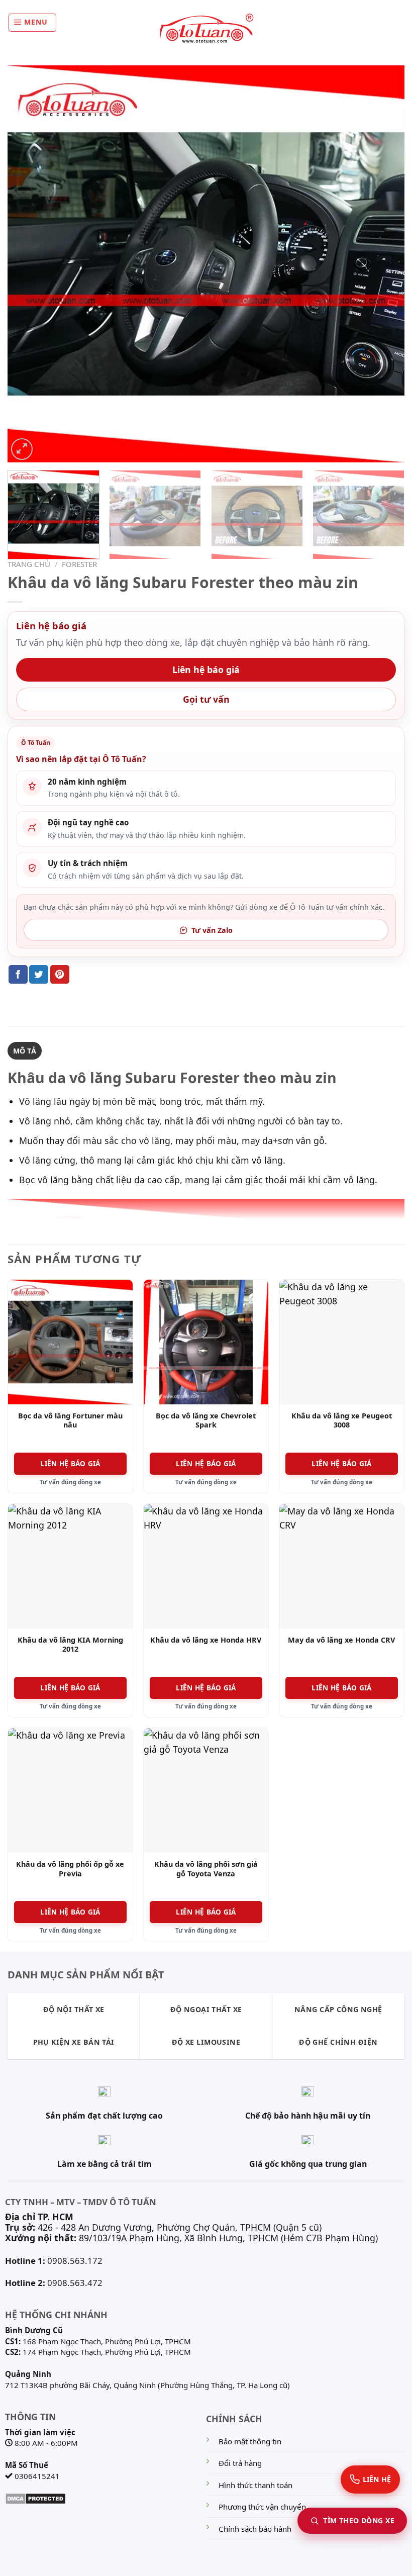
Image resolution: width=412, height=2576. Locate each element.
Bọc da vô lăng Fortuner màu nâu (70, 1421)
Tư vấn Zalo (212, 930)
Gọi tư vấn (206, 699)
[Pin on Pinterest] (60, 974)
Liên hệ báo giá (206, 670)
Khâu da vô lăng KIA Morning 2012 (70, 1645)
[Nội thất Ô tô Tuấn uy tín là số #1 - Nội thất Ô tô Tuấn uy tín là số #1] (206, 29)
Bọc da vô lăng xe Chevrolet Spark (206, 1421)
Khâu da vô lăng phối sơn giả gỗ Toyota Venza (206, 1869)
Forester (79, 564)
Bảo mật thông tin (250, 2441)
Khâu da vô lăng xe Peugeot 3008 (342, 1421)
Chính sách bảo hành (255, 2529)
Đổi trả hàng (240, 2463)
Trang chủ (29, 564)
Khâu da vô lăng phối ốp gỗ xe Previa (70, 1869)
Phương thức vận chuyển (262, 2507)
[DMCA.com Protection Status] (35, 2498)
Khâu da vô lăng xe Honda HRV (206, 1640)
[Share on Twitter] (39, 974)
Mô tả (25, 1051)
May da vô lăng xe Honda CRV (341, 1640)
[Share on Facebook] (18, 974)
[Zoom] (22, 449)
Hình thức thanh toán (255, 2485)
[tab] (25, 1051)
